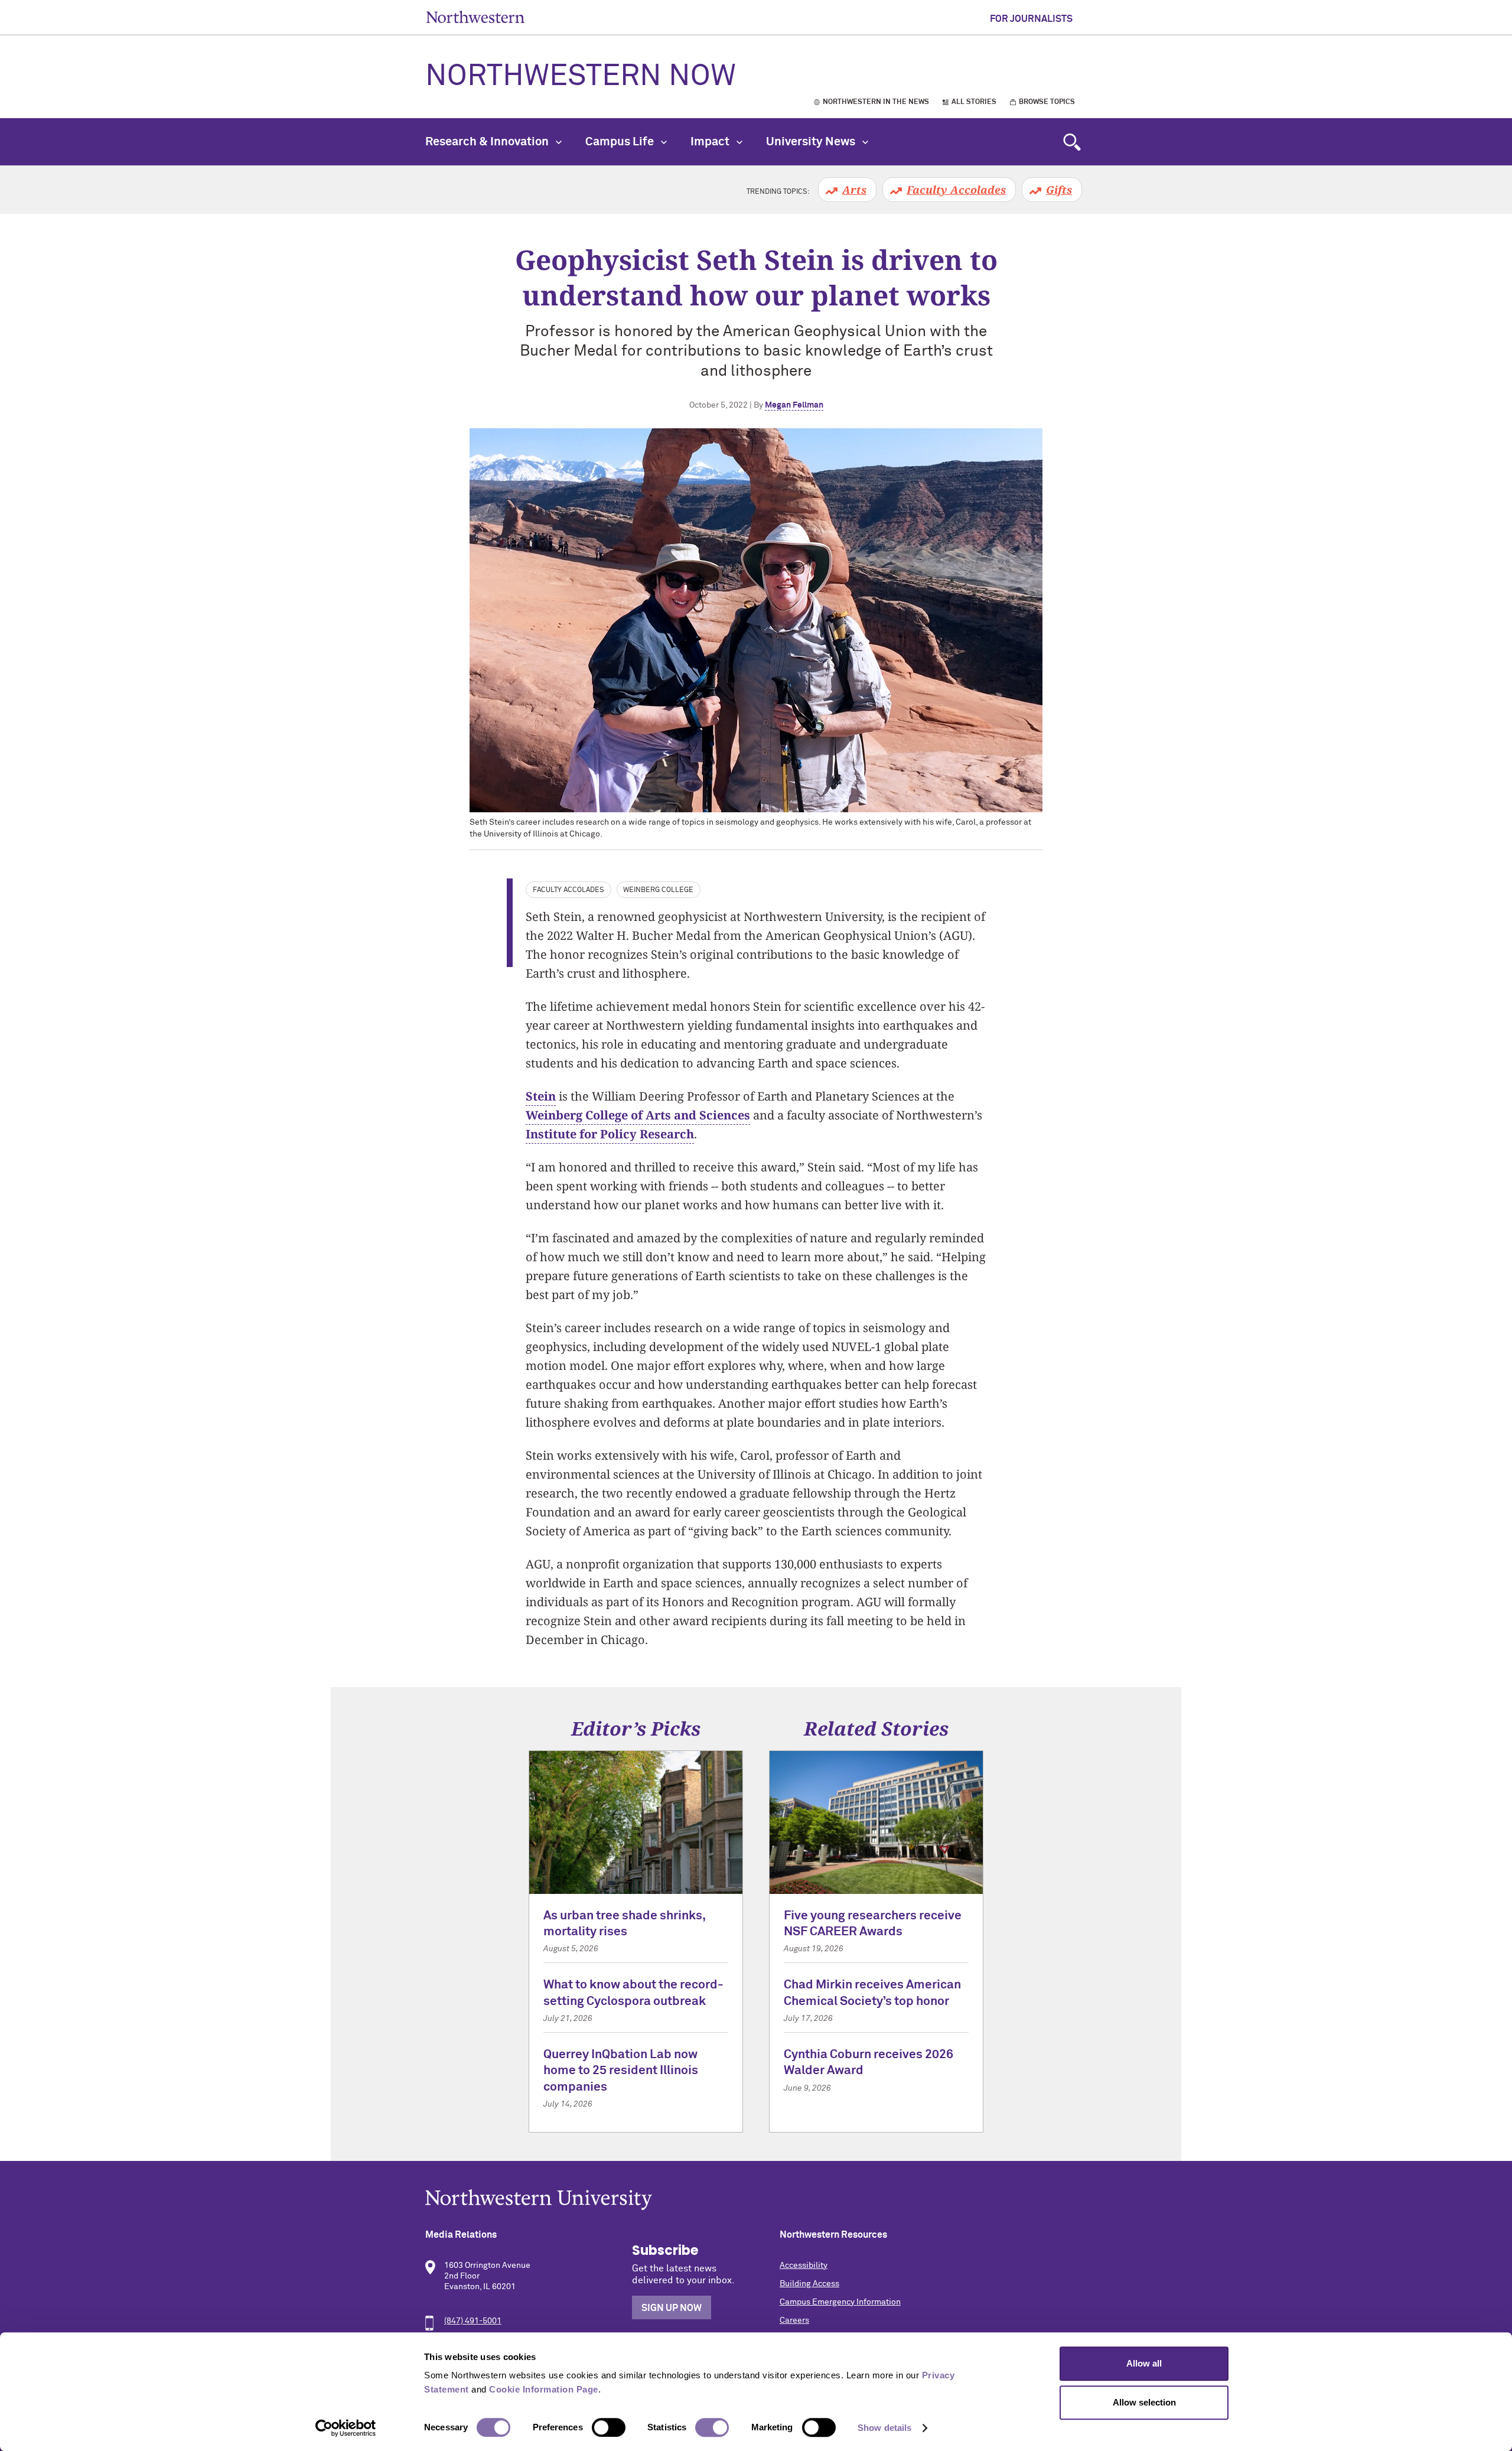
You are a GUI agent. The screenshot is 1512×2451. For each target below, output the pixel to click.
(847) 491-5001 (473, 2321)
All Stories (974, 102)
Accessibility (804, 2266)
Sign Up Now (672, 2308)
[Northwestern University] (756, 2200)
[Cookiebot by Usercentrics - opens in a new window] (346, 2428)
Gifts (1059, 190)
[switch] (609, 2427)
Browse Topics (1047, 102)
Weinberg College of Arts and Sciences (638, 1115)
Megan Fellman (794, 405)
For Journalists (1031, 19)
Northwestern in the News (876, 102)
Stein (541, 1096)
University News (812, 142)
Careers (794, 2320)
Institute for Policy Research (610, 1134)
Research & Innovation (488, 142)
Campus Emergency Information (840, 2302)
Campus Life (621, 142)
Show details (884, 2428)
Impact (711, 142)
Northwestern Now (581, 77)
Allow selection (1144, 2402)
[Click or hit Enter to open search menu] (1072, 142)
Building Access (809, 2284)
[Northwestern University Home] (475, 17)
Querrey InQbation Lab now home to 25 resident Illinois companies (621, 2071)
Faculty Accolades (956, 190)
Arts (854, 190)
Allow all (1144, 2363)
